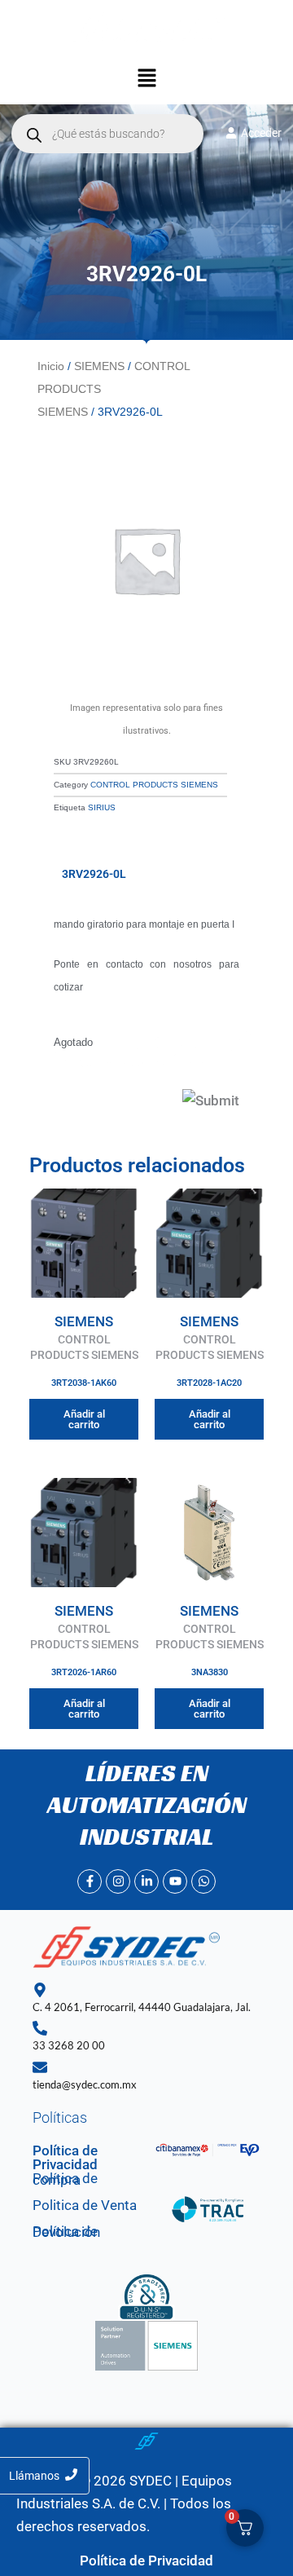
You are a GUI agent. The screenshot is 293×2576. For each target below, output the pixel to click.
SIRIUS (102, 807)
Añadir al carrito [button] (84, 1419)
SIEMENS (99, 366)
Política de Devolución (66, 2232)
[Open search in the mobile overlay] (107, 134)
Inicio (51, 366)
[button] (146, 80)
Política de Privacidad (65, 2157)
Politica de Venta (85, 2205)
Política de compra (65, 2179)
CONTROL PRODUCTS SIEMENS (154, 785)
